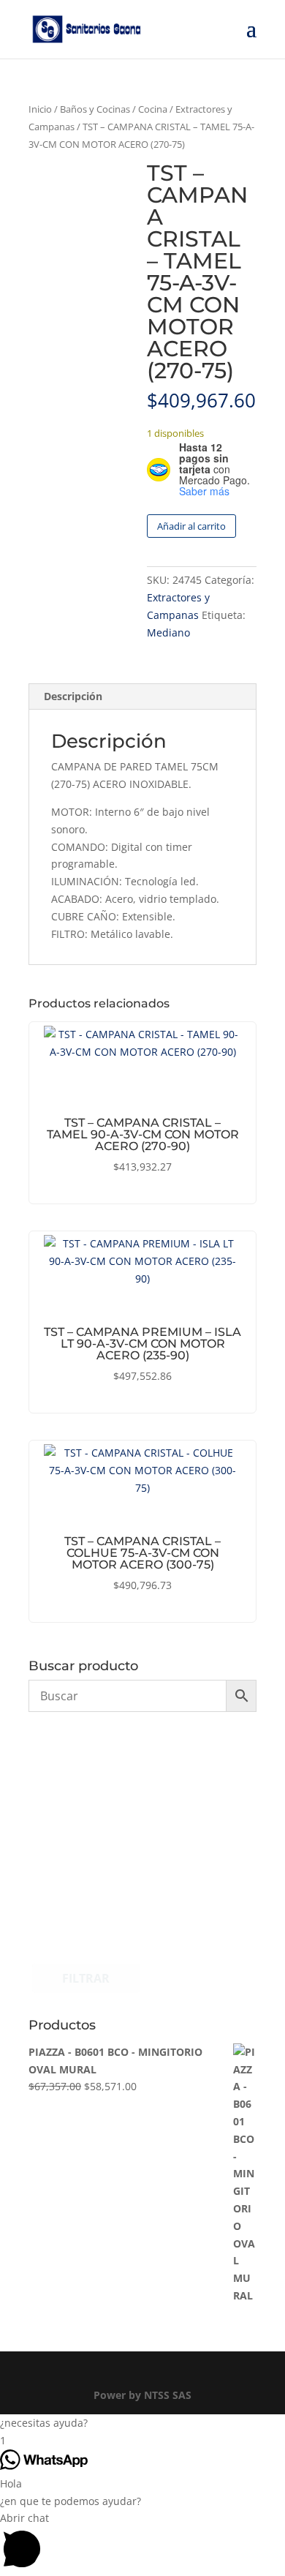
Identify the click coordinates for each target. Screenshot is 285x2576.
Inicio (40, 109)
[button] (142, 2423)
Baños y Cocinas (95, 109)
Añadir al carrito (191, 526)
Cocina (153, 109)
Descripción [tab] (73, 696)
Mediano (168, 632)
